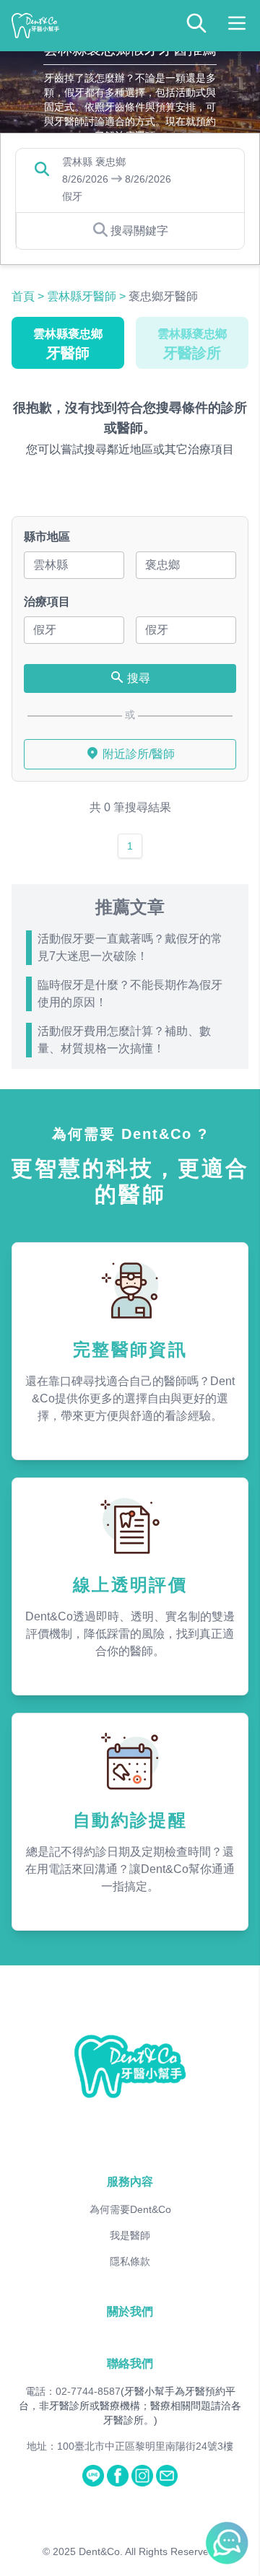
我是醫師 (130, 2235)
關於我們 (130, 2311)
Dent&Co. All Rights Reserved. (148, 2551)
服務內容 (130, 2182)
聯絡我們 (130, 2363)
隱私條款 (130, 2261)
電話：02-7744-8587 (73, 2391)
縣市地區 (47, 537)
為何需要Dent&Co (130, 2209)
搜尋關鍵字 (139, 231)
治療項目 (47, 602)
